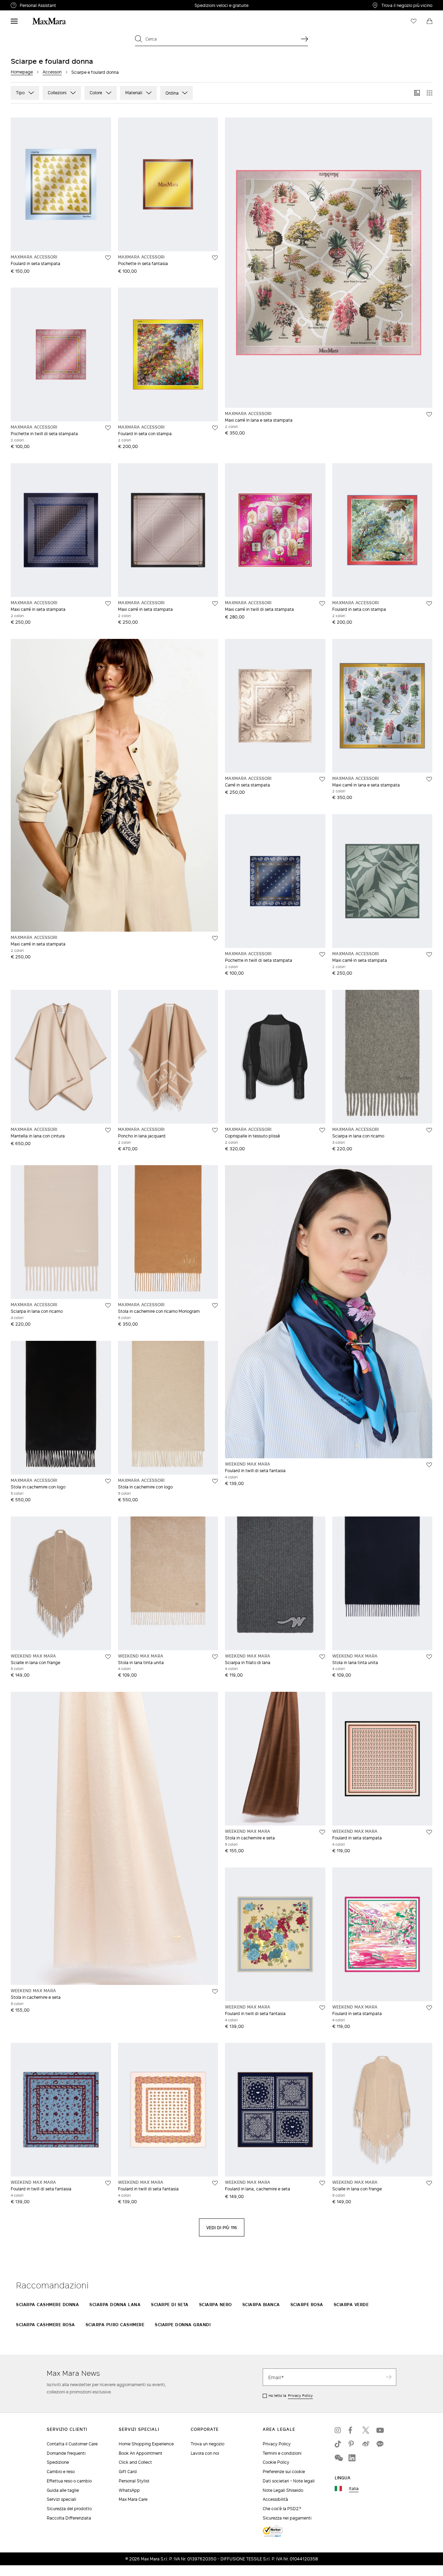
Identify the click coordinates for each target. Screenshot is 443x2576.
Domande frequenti (66, 2453)
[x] (366, 2430)
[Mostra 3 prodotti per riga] (417, 93)
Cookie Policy (276, 2462)
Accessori (52, 72)
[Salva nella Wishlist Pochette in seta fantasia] (215, 258)
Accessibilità (275, 2499)
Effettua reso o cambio (69, 2481)
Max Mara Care (133, 2499)
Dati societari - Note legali (289, 2481)
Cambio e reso (61, 2472)
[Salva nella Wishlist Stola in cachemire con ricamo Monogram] (215, 1305)
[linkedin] (352, 2458)
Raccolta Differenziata (69, 2518)
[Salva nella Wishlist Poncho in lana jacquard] (215, 1130)
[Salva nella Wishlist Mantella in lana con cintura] (108, 1130)
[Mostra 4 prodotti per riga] (430, 93)
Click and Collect (135, 2462)
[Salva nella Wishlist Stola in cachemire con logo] (108, 1481)
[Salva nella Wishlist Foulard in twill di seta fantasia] (429, 1465)
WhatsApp (129, 2490)
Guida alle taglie (63, 2490)
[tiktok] (338, 2444)
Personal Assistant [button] (67, 6)
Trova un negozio (207, 2444)
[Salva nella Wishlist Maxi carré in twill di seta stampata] (322, 604)
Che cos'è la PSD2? (282, 2509)
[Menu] (14, 21)
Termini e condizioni (282, 2453)
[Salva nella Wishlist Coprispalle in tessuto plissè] (322, 1130)
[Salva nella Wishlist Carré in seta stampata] (322, 779)
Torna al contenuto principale (35, 4)
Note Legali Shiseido (283, 2490)
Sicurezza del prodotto (69, 2509)
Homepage (22, 72)
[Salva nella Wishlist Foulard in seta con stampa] (215, 428)
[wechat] (338, 2458)
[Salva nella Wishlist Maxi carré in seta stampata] (108, 604)
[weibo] (366, 2444)
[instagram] (338, 2430)
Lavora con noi (205, 2453)
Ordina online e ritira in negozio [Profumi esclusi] (222, 5)
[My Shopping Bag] (430, 21)
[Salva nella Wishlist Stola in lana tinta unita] (215, 1657)
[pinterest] (352, 2444)
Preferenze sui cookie (284, 2472)
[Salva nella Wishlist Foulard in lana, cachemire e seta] (322, 2183)
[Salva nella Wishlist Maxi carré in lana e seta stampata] (429, 414)
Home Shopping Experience (146, 2444)
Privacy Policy (300, 2395)
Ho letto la (291, 2395)
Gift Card (128, 2472)
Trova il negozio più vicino (407, 5)
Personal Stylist (134, 2481)
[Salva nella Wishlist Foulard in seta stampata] (108, 258)
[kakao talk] (380, 2444)
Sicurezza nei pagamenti (287, 2518)
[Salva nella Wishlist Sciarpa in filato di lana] (322, 1657)
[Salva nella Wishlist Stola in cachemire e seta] (215, 1992)
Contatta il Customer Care (72, 2444)
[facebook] (352, 2430)
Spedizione (58, 2462)
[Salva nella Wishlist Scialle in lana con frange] (108, 1657)
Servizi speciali (61, 2499)
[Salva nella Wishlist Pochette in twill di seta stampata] (108, 428)
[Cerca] (305, 39)
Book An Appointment (141, 2453)
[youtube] (380, 2430)
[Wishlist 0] (414, 21)
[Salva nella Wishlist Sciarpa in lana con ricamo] (429, 1130)
